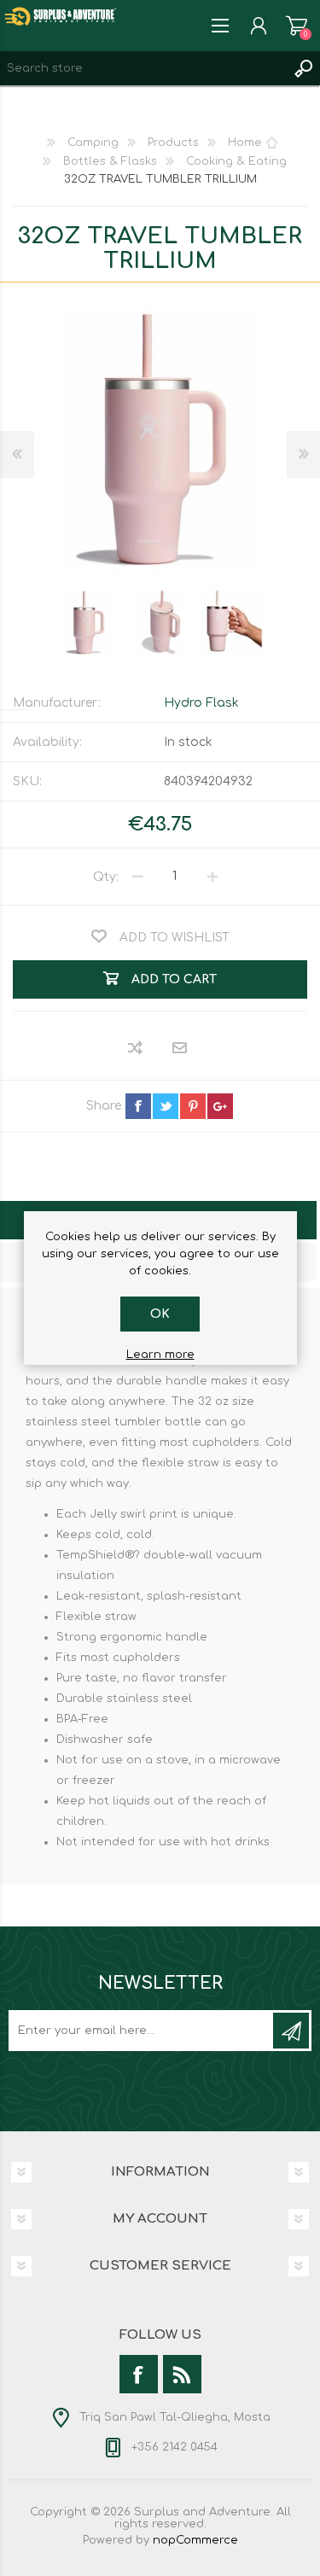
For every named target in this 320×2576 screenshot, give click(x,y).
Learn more (160, 1355)
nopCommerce (195, 2540)
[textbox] (143, 68)
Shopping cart (297, 26)
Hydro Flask (201, 703)
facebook (138, 1106)
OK (160, 1314)
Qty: (106, 876)
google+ (220, 1106)
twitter (166, 1106)
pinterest (193, 1106)
